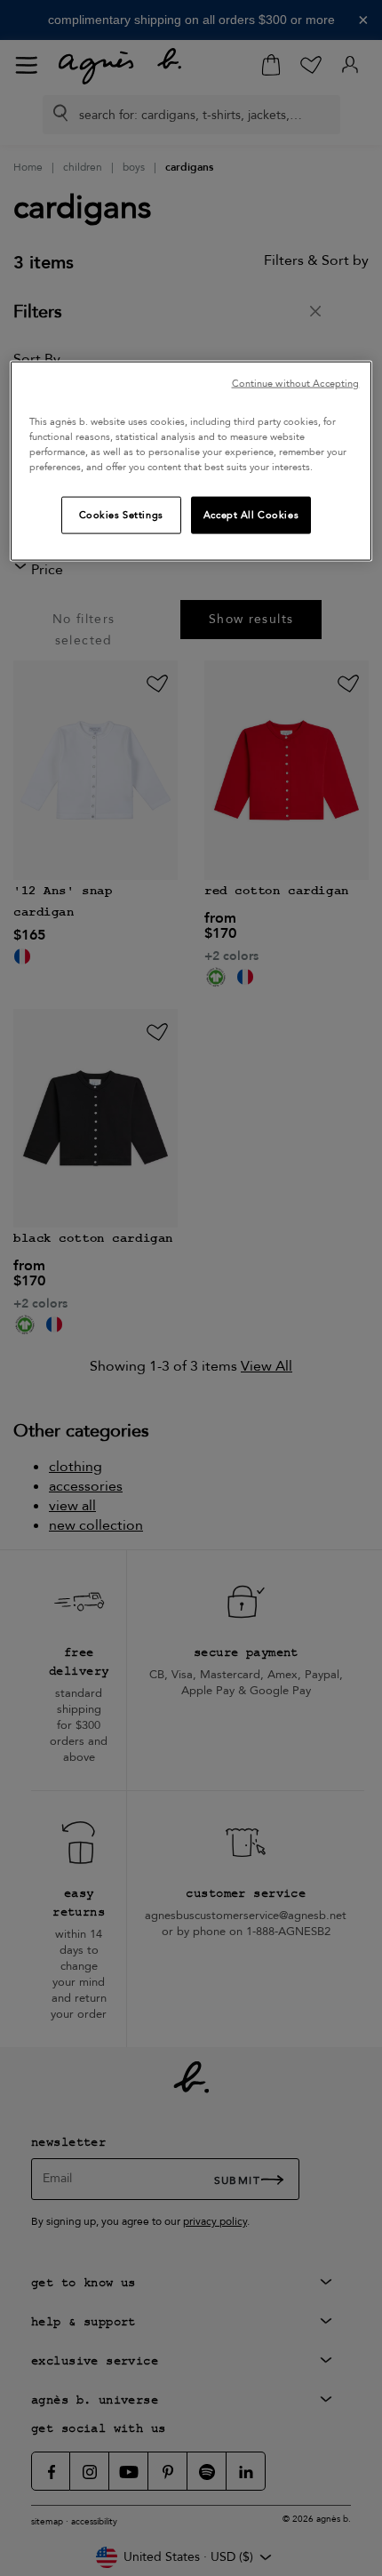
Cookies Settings (121, 515)
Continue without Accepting (296, 383)
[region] (191, 460)
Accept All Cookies (251, 515)
